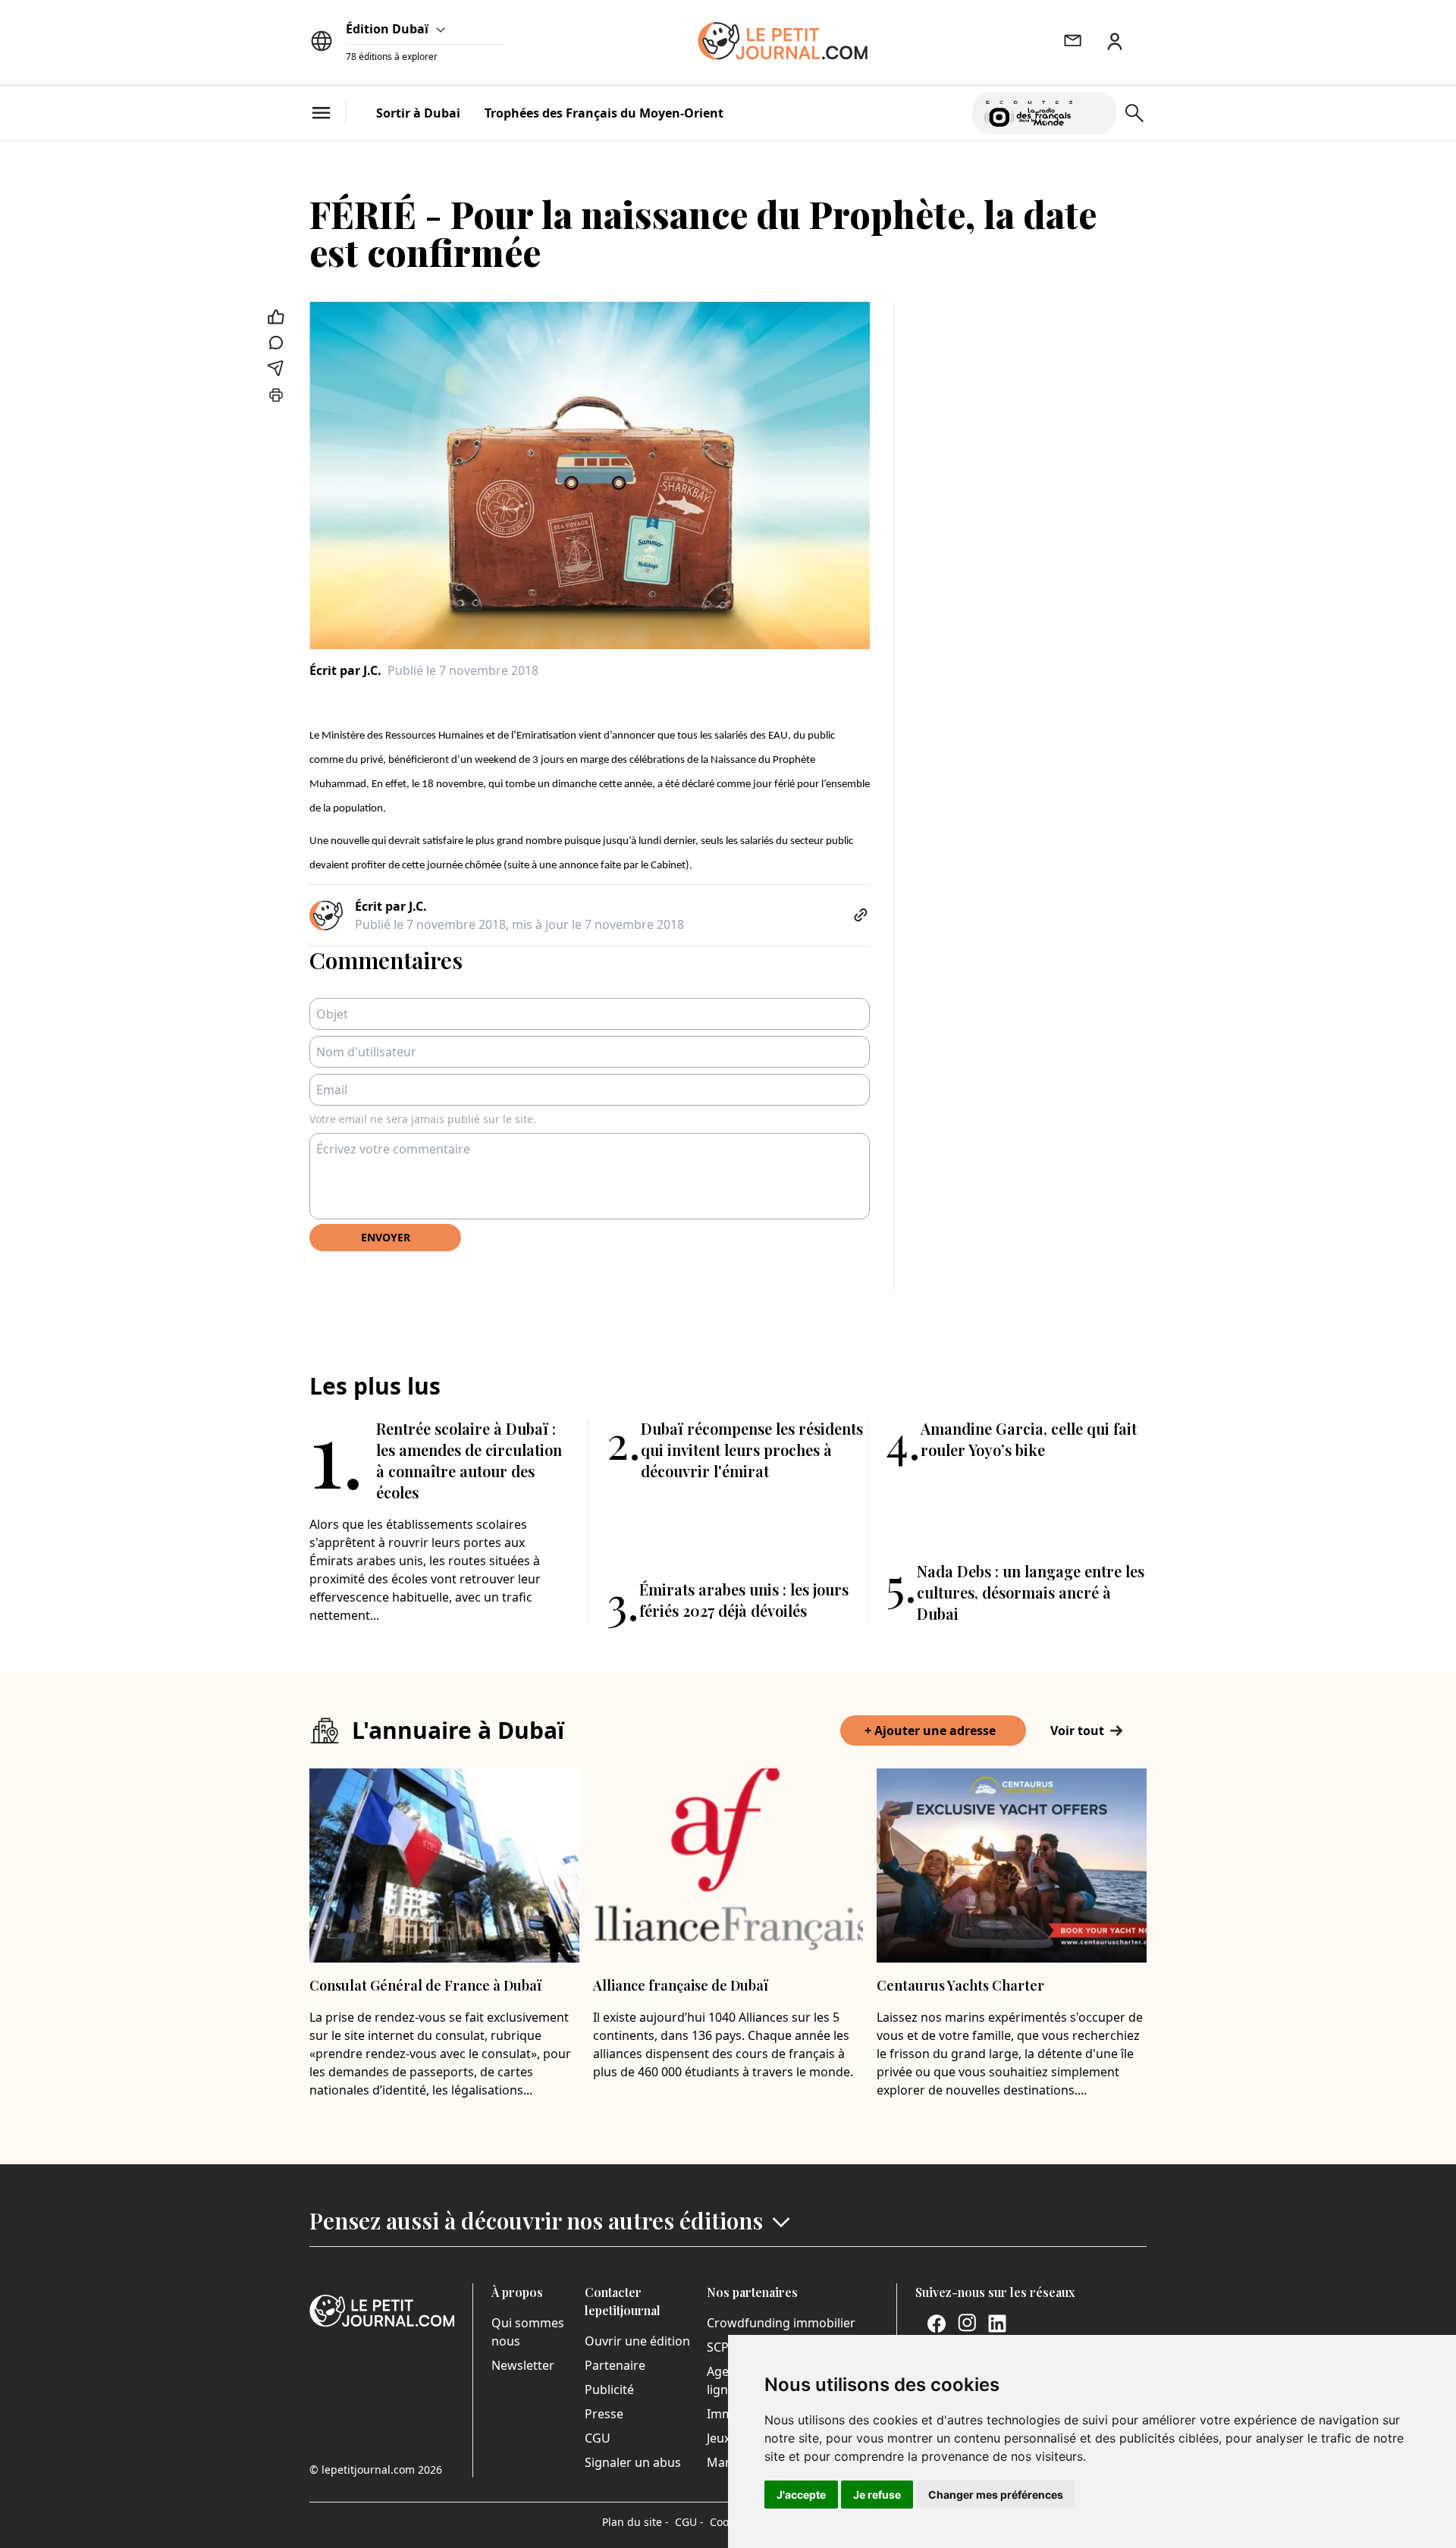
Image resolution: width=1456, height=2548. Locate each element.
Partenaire (615, 2365)
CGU (598, 2438)
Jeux (719, 2438)
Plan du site (635, 2522)
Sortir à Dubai (418, 113)
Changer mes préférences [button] (996, 2495)
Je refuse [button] (877, 2495)
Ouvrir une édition (637, 2341)
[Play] (1096, 113)
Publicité (609, 2390)
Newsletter (523, 2365)
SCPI (720, 2347)
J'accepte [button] (801, 2495)
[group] (1096, 110)
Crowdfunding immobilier (781, 2323)
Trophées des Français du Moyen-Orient (604, 113)
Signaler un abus (633, 2462)
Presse (604, 2414)
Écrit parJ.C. (345, 670)
